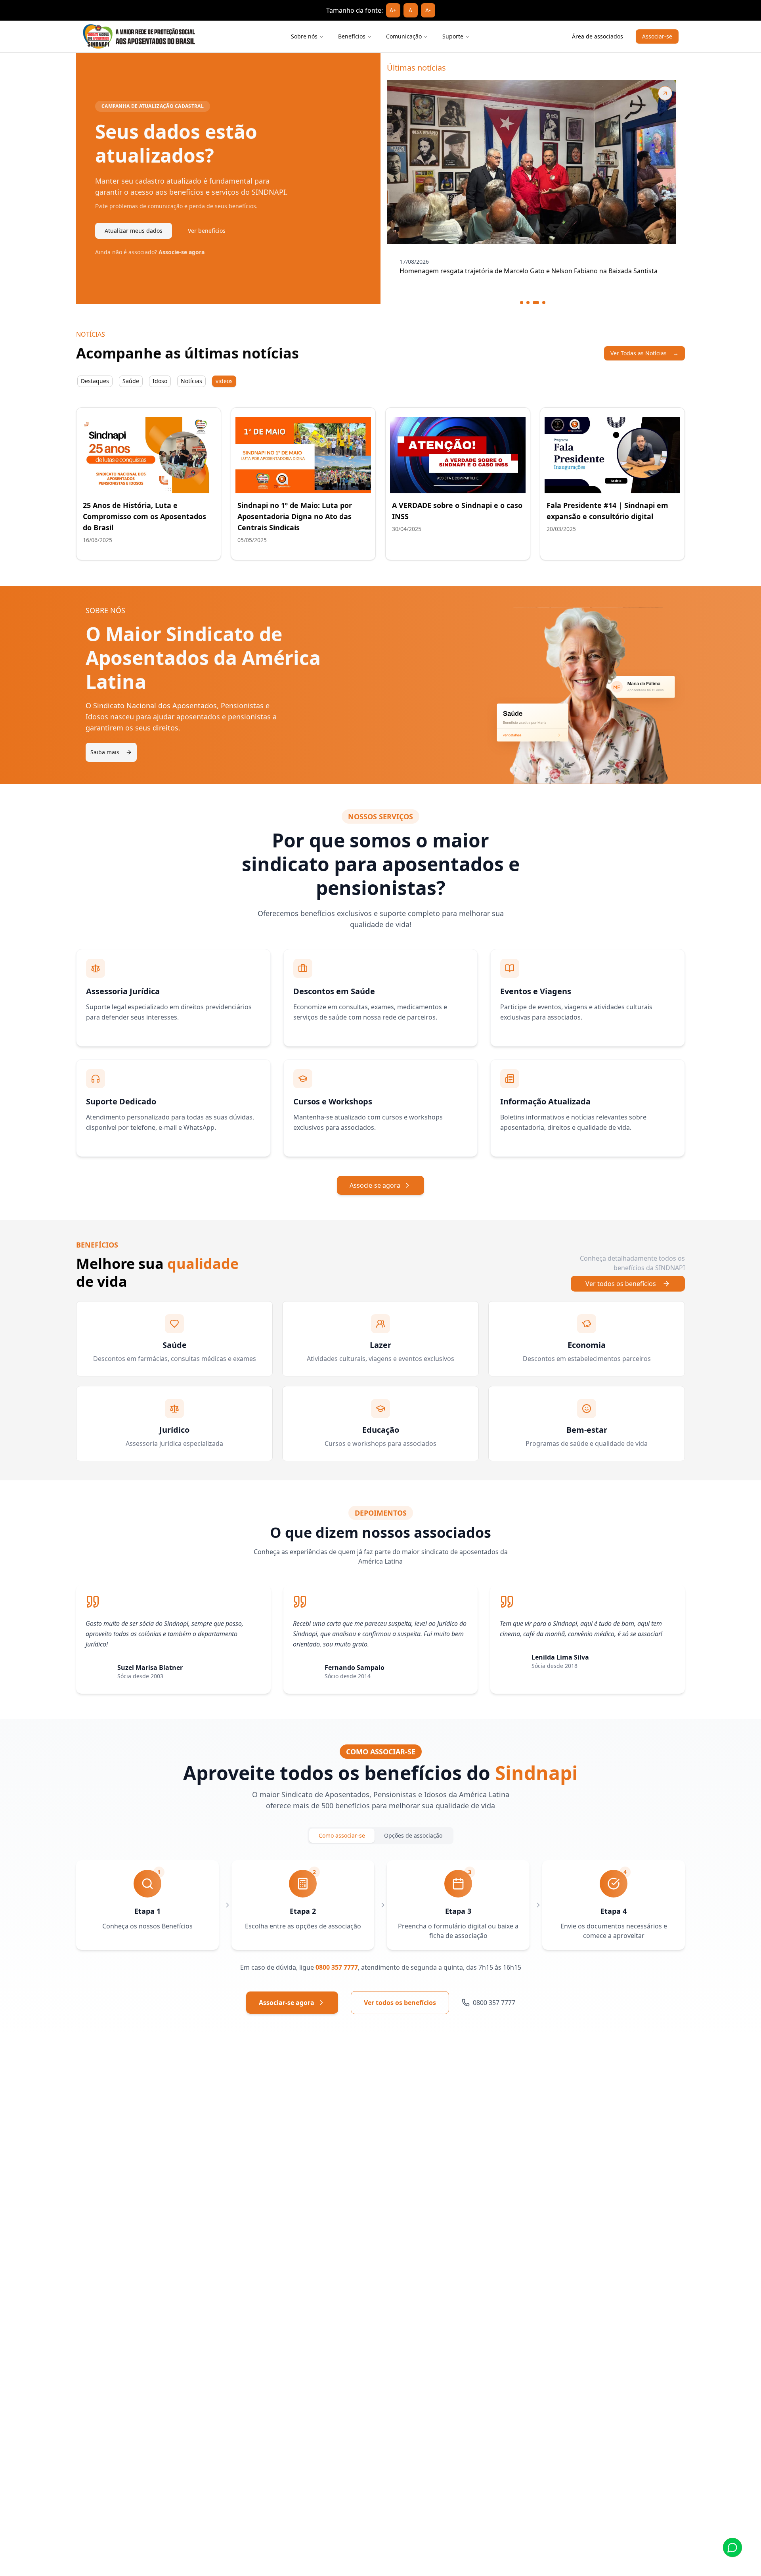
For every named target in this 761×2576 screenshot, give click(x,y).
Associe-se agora (182, 252)
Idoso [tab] (160, 381)
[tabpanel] (380, 479)
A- (428, 10)
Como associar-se (342, 1835)
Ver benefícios (207, 231)
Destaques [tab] (95, 381)
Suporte (453, 36)
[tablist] (157, 381)
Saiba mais (105, 752)
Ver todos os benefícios (621, 1284)
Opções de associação (413, 1835)
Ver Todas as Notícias (644, 353)
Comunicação (404, 36)
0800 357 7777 (337, 1967)
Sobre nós (304, 36)
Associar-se (657, 36)
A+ (393, 10)
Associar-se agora (287, 2003)
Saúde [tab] (131, 381)
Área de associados (598, 36)
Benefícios (352, 36)
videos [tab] (224, 381)
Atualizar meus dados (134, 231)
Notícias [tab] (191, 381)
